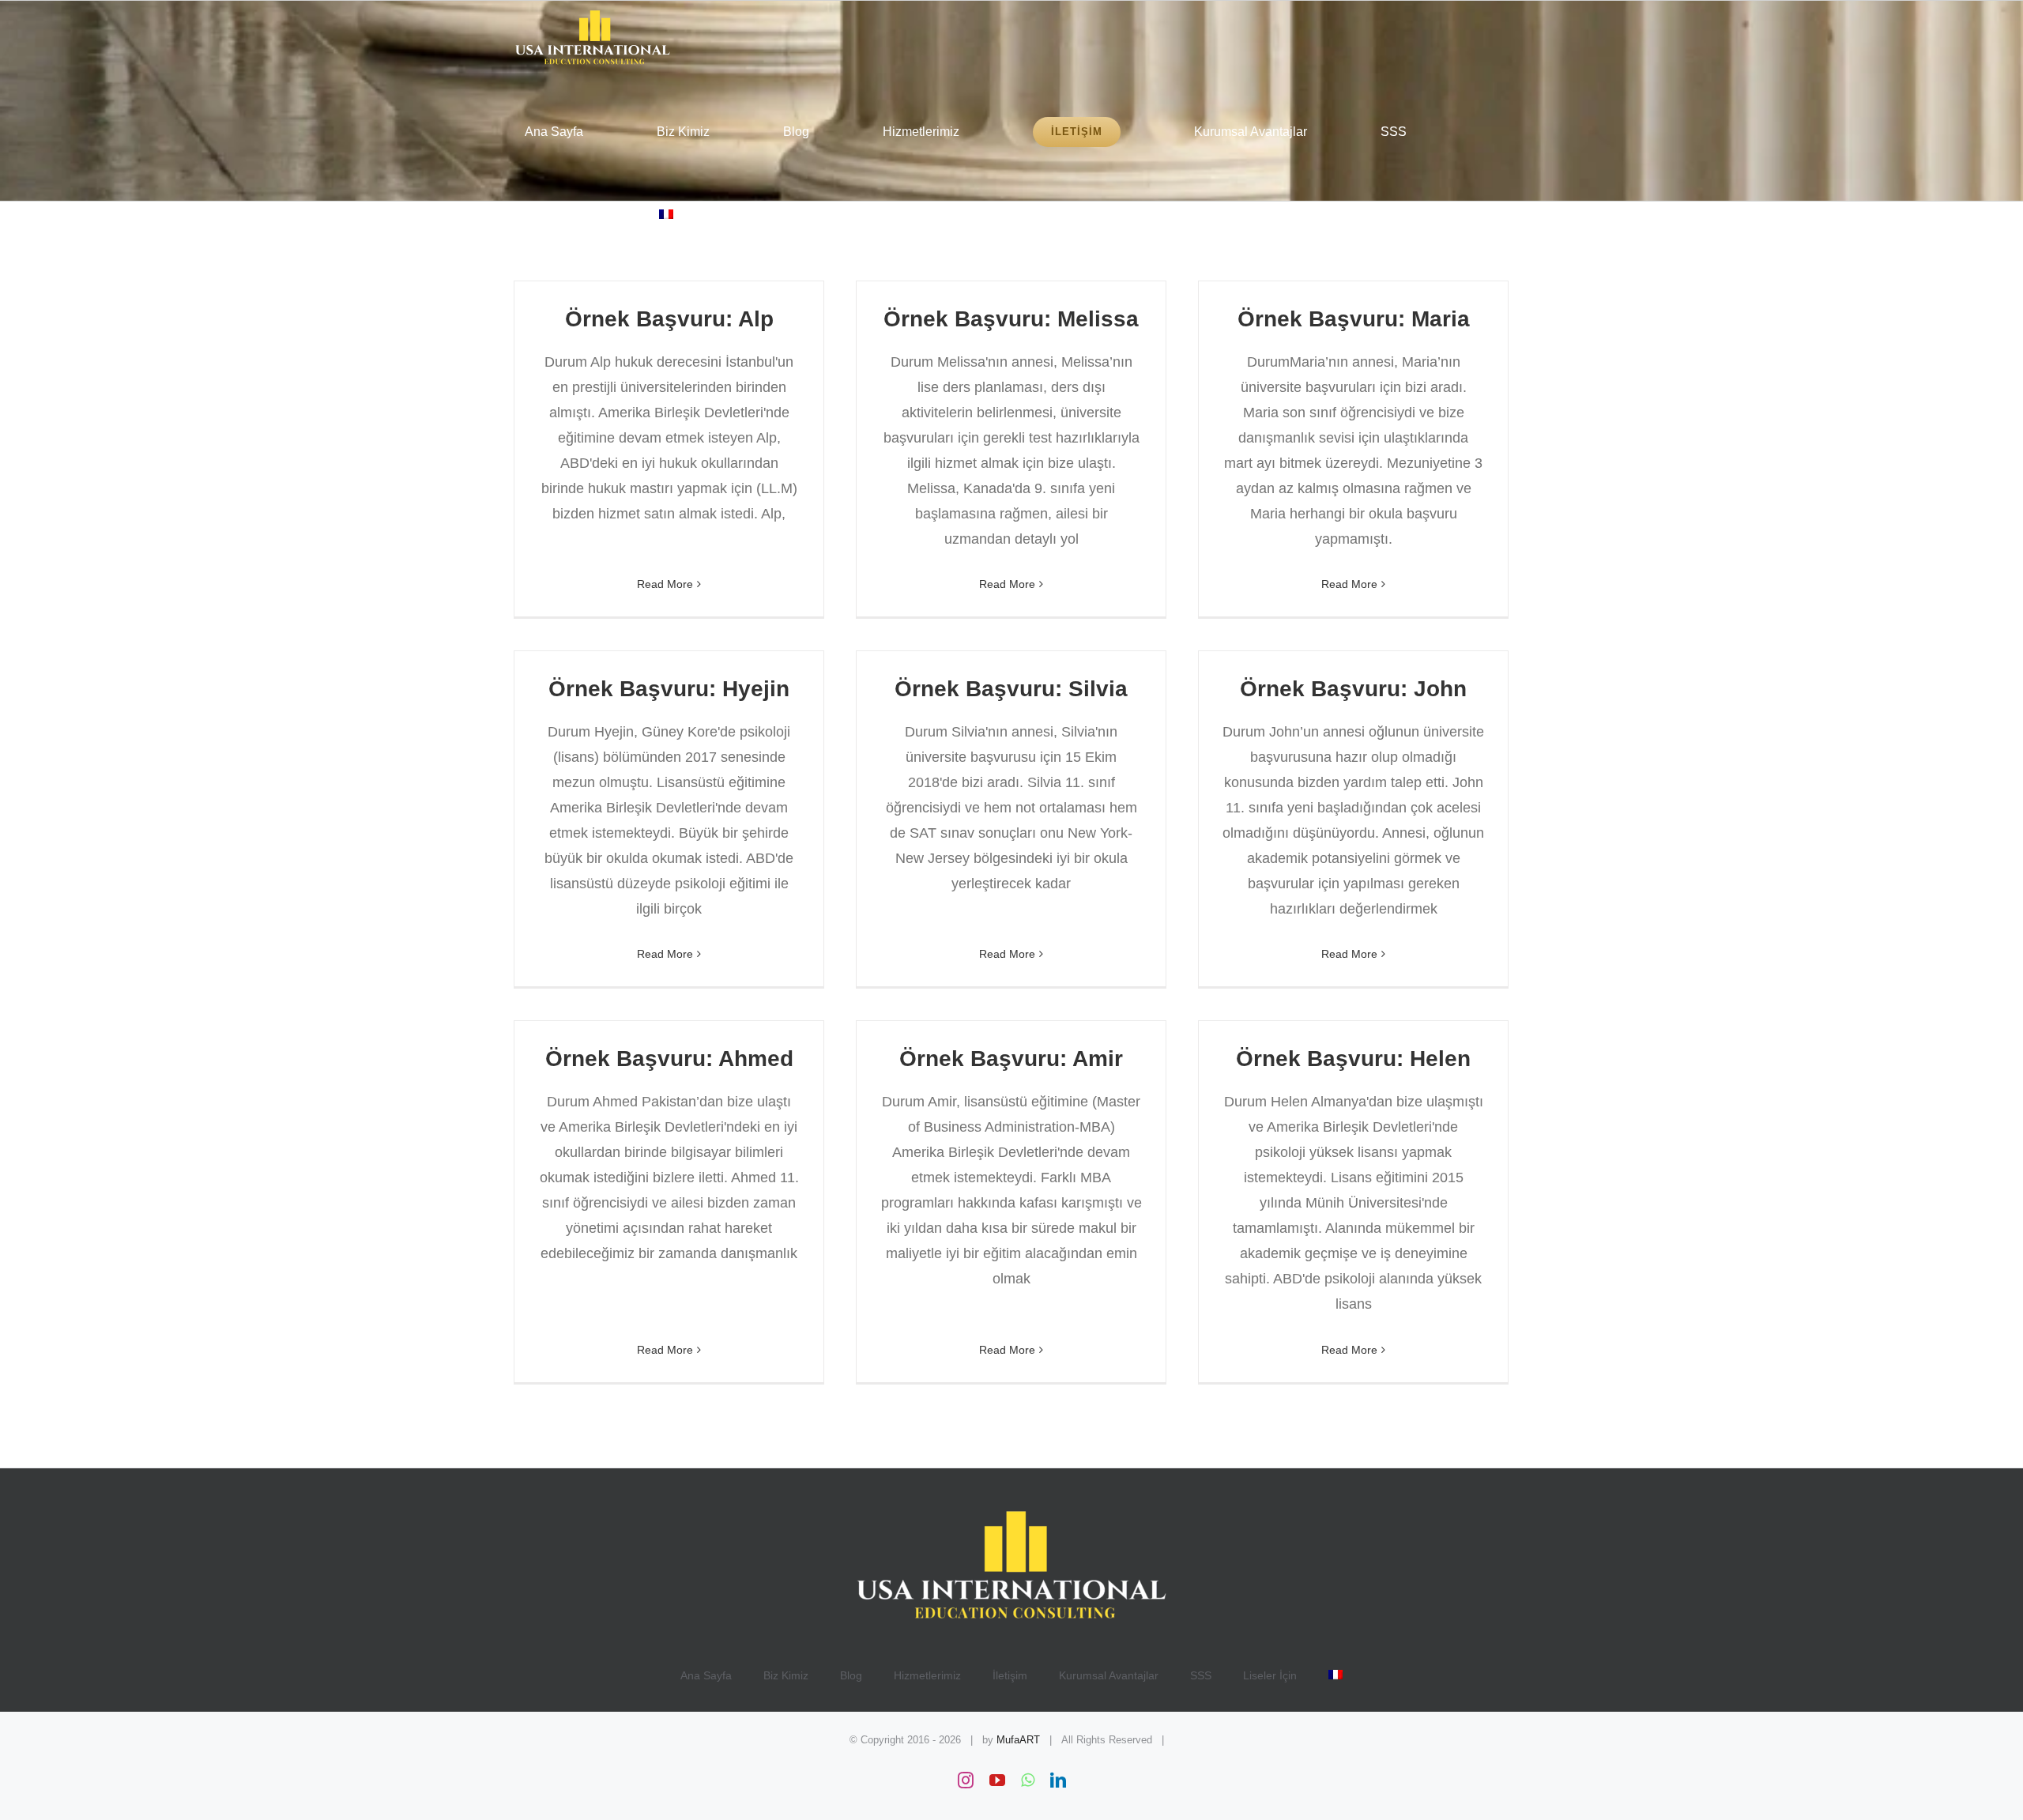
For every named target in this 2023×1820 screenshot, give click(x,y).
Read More (665, 584)
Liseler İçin (1270, 1675)
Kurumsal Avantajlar (1109, 1675)
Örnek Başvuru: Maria (1354, 319)
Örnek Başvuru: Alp (669, 319)
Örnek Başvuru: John (1353, 689)
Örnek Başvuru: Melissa (1011, 319)
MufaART (1018, 1740)
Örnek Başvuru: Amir (1011, 1059)
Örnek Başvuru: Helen (1353, 1059)
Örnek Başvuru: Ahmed (669, 1059)
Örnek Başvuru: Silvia (1011, 689)
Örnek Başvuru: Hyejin (669, 689)
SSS (1201, 1675)
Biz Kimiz (786, 1675)
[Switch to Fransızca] (666, 214)
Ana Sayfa (706, 1675)
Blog (851, 1675)
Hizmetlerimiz (927, 1675)
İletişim (1010, 1675)
